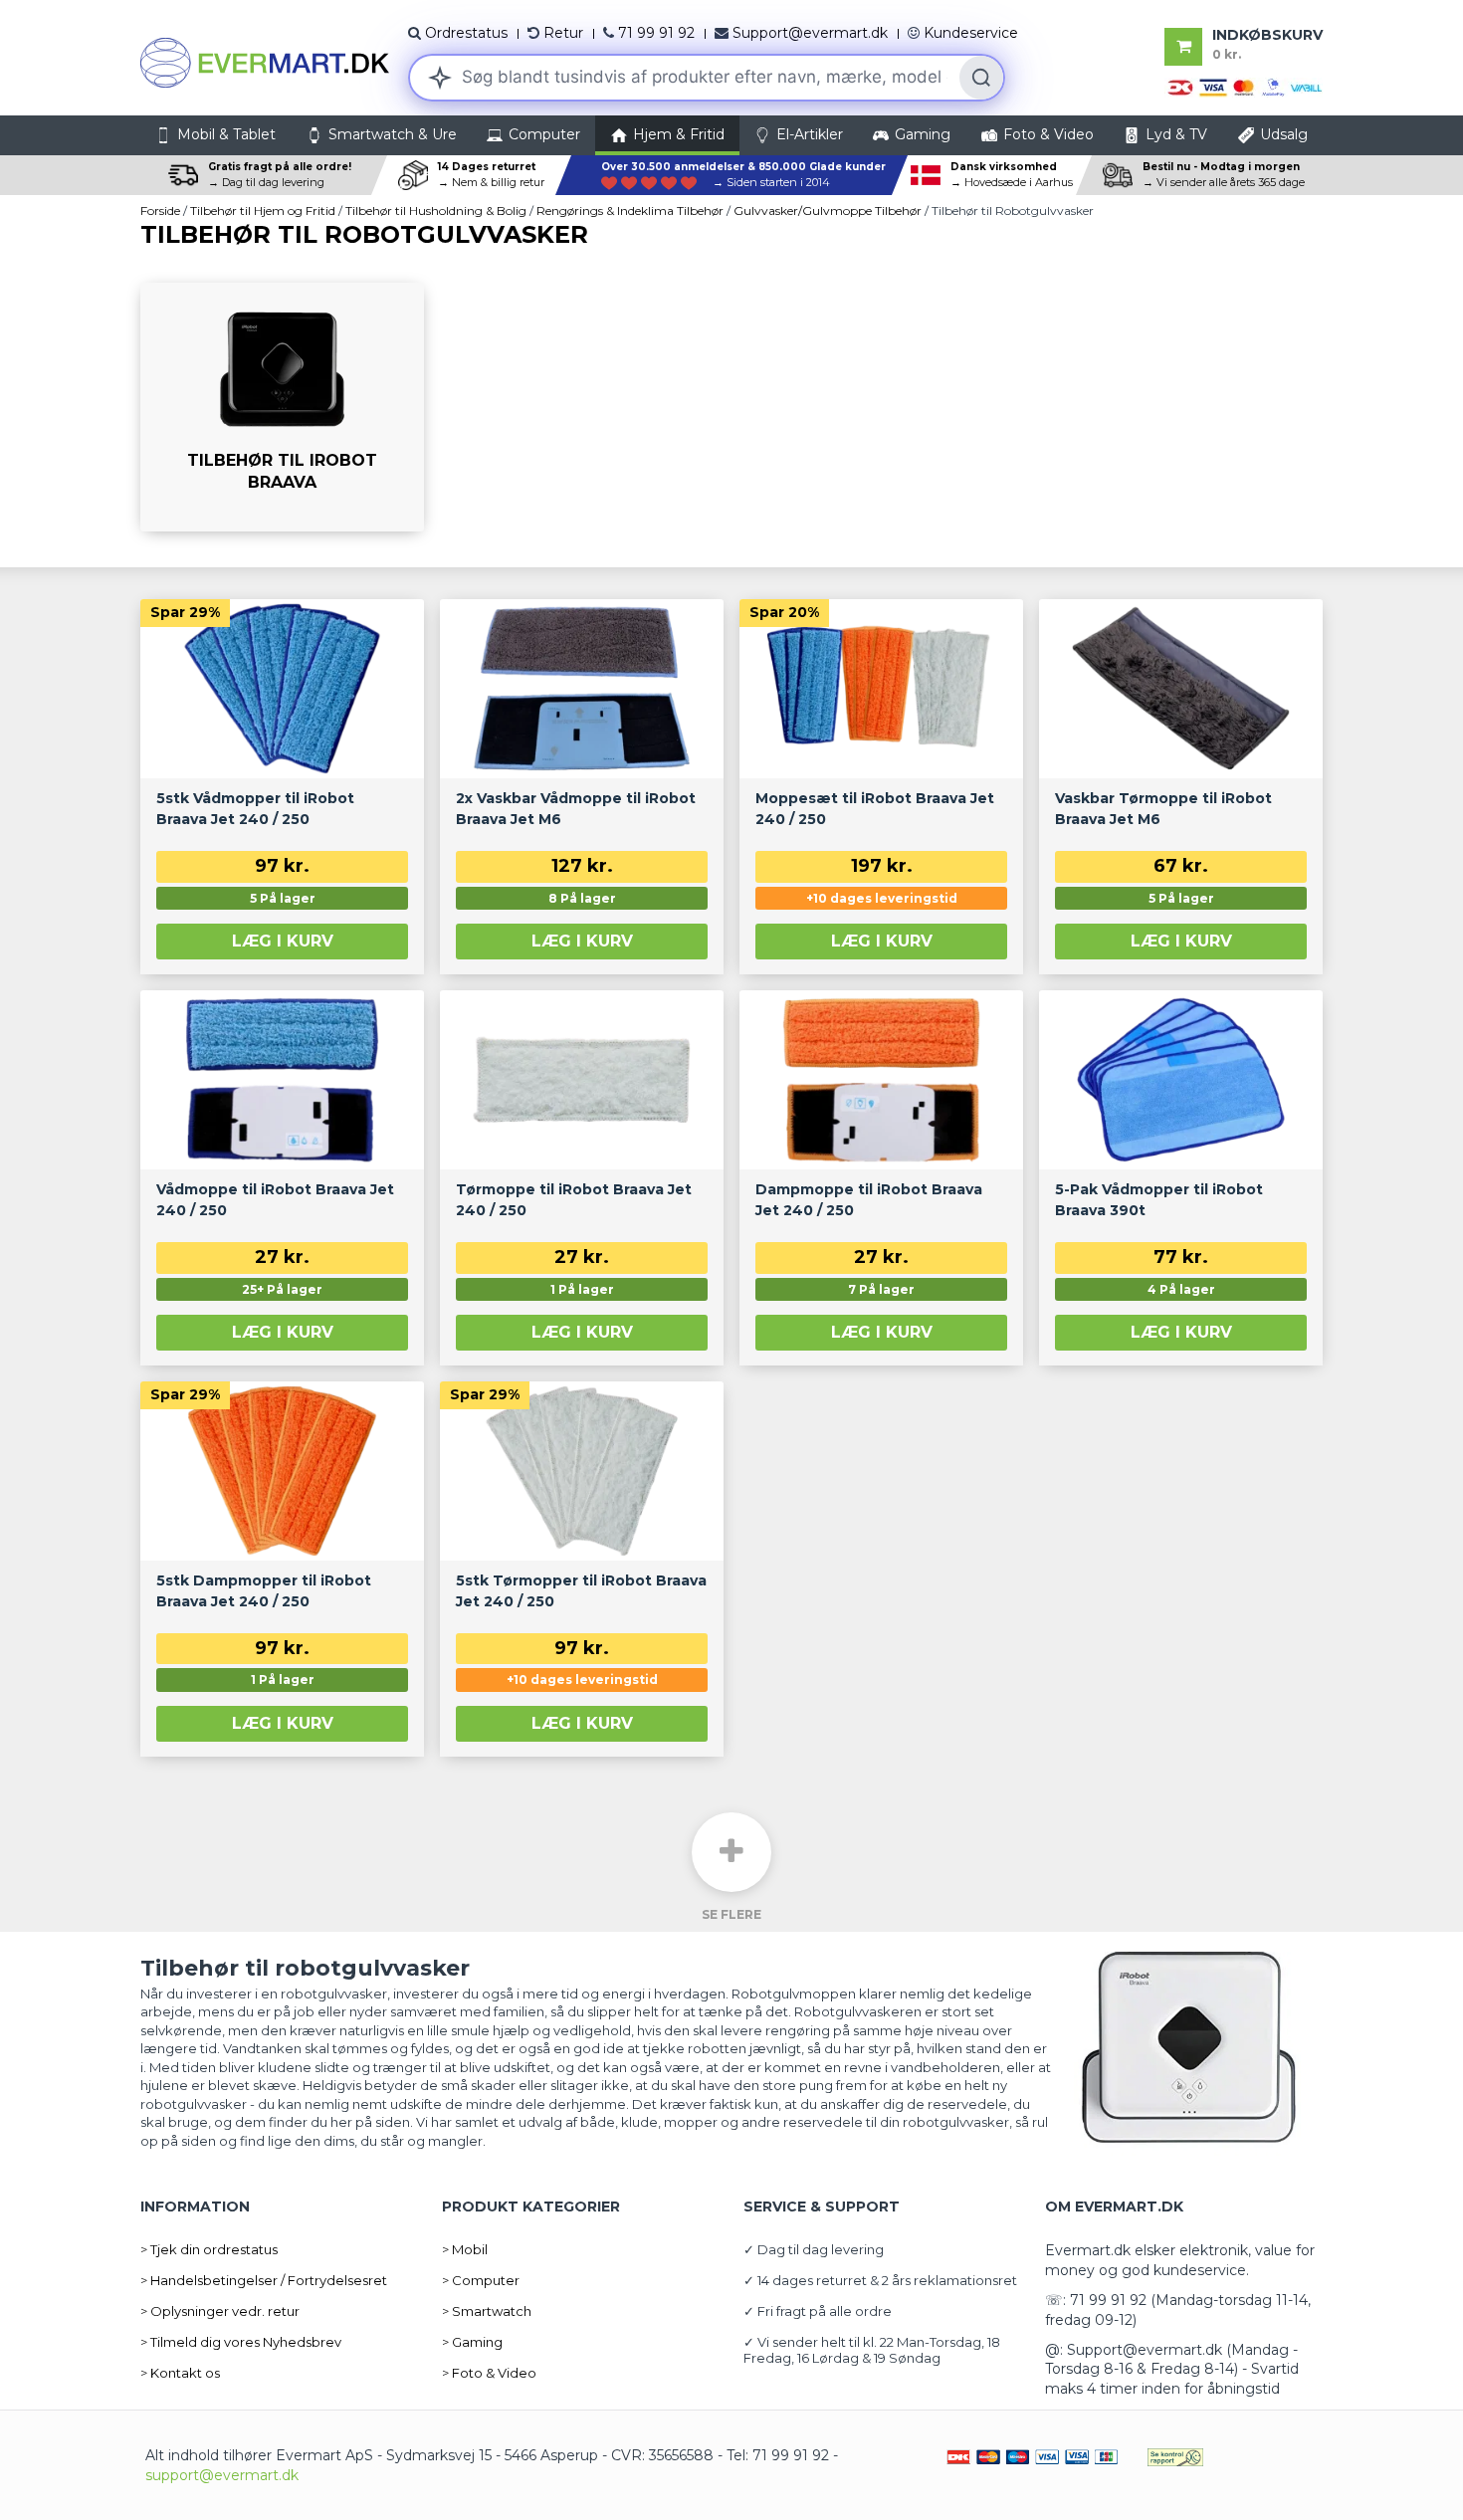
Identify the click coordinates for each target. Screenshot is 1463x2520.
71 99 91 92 (656, 33)
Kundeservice (971, 33)
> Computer (481, 2280)
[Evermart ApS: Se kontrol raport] (1175, 2455)
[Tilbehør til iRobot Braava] (282, 407)
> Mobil (465, 2249)
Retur (563, 33)
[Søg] (981, 78)
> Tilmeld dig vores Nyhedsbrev (241, 2342)
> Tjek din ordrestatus (209, 2249)
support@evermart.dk (222, 2475)
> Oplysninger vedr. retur (220, 2311)
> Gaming (472, 2342)
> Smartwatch (487, 2311)
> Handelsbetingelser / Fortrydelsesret (264, 2280)
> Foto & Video (489, 2373)
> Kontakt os (180, 2373)
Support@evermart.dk (810, 33)
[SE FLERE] (731, 1852)
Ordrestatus (466, 33)
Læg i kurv (283, 941)
